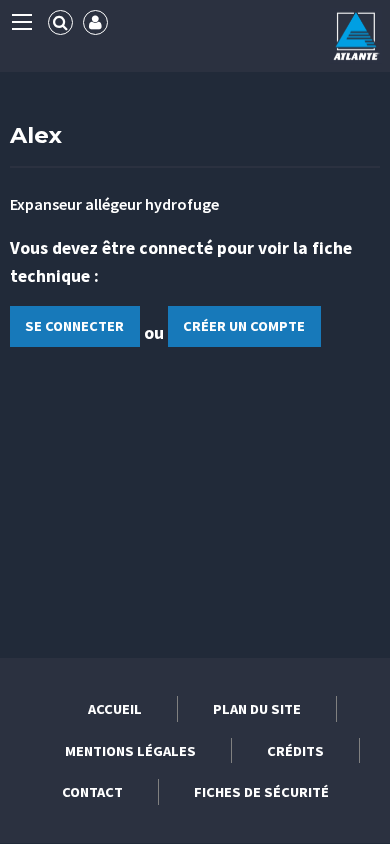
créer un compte (244, 326)
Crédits (295, 751)
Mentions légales (130, 751)
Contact (92, 792)
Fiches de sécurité (261, 792)
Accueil (115, 709)
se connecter (74, 326)
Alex (36, 135)
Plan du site (257, 709)
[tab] (60, 22)
